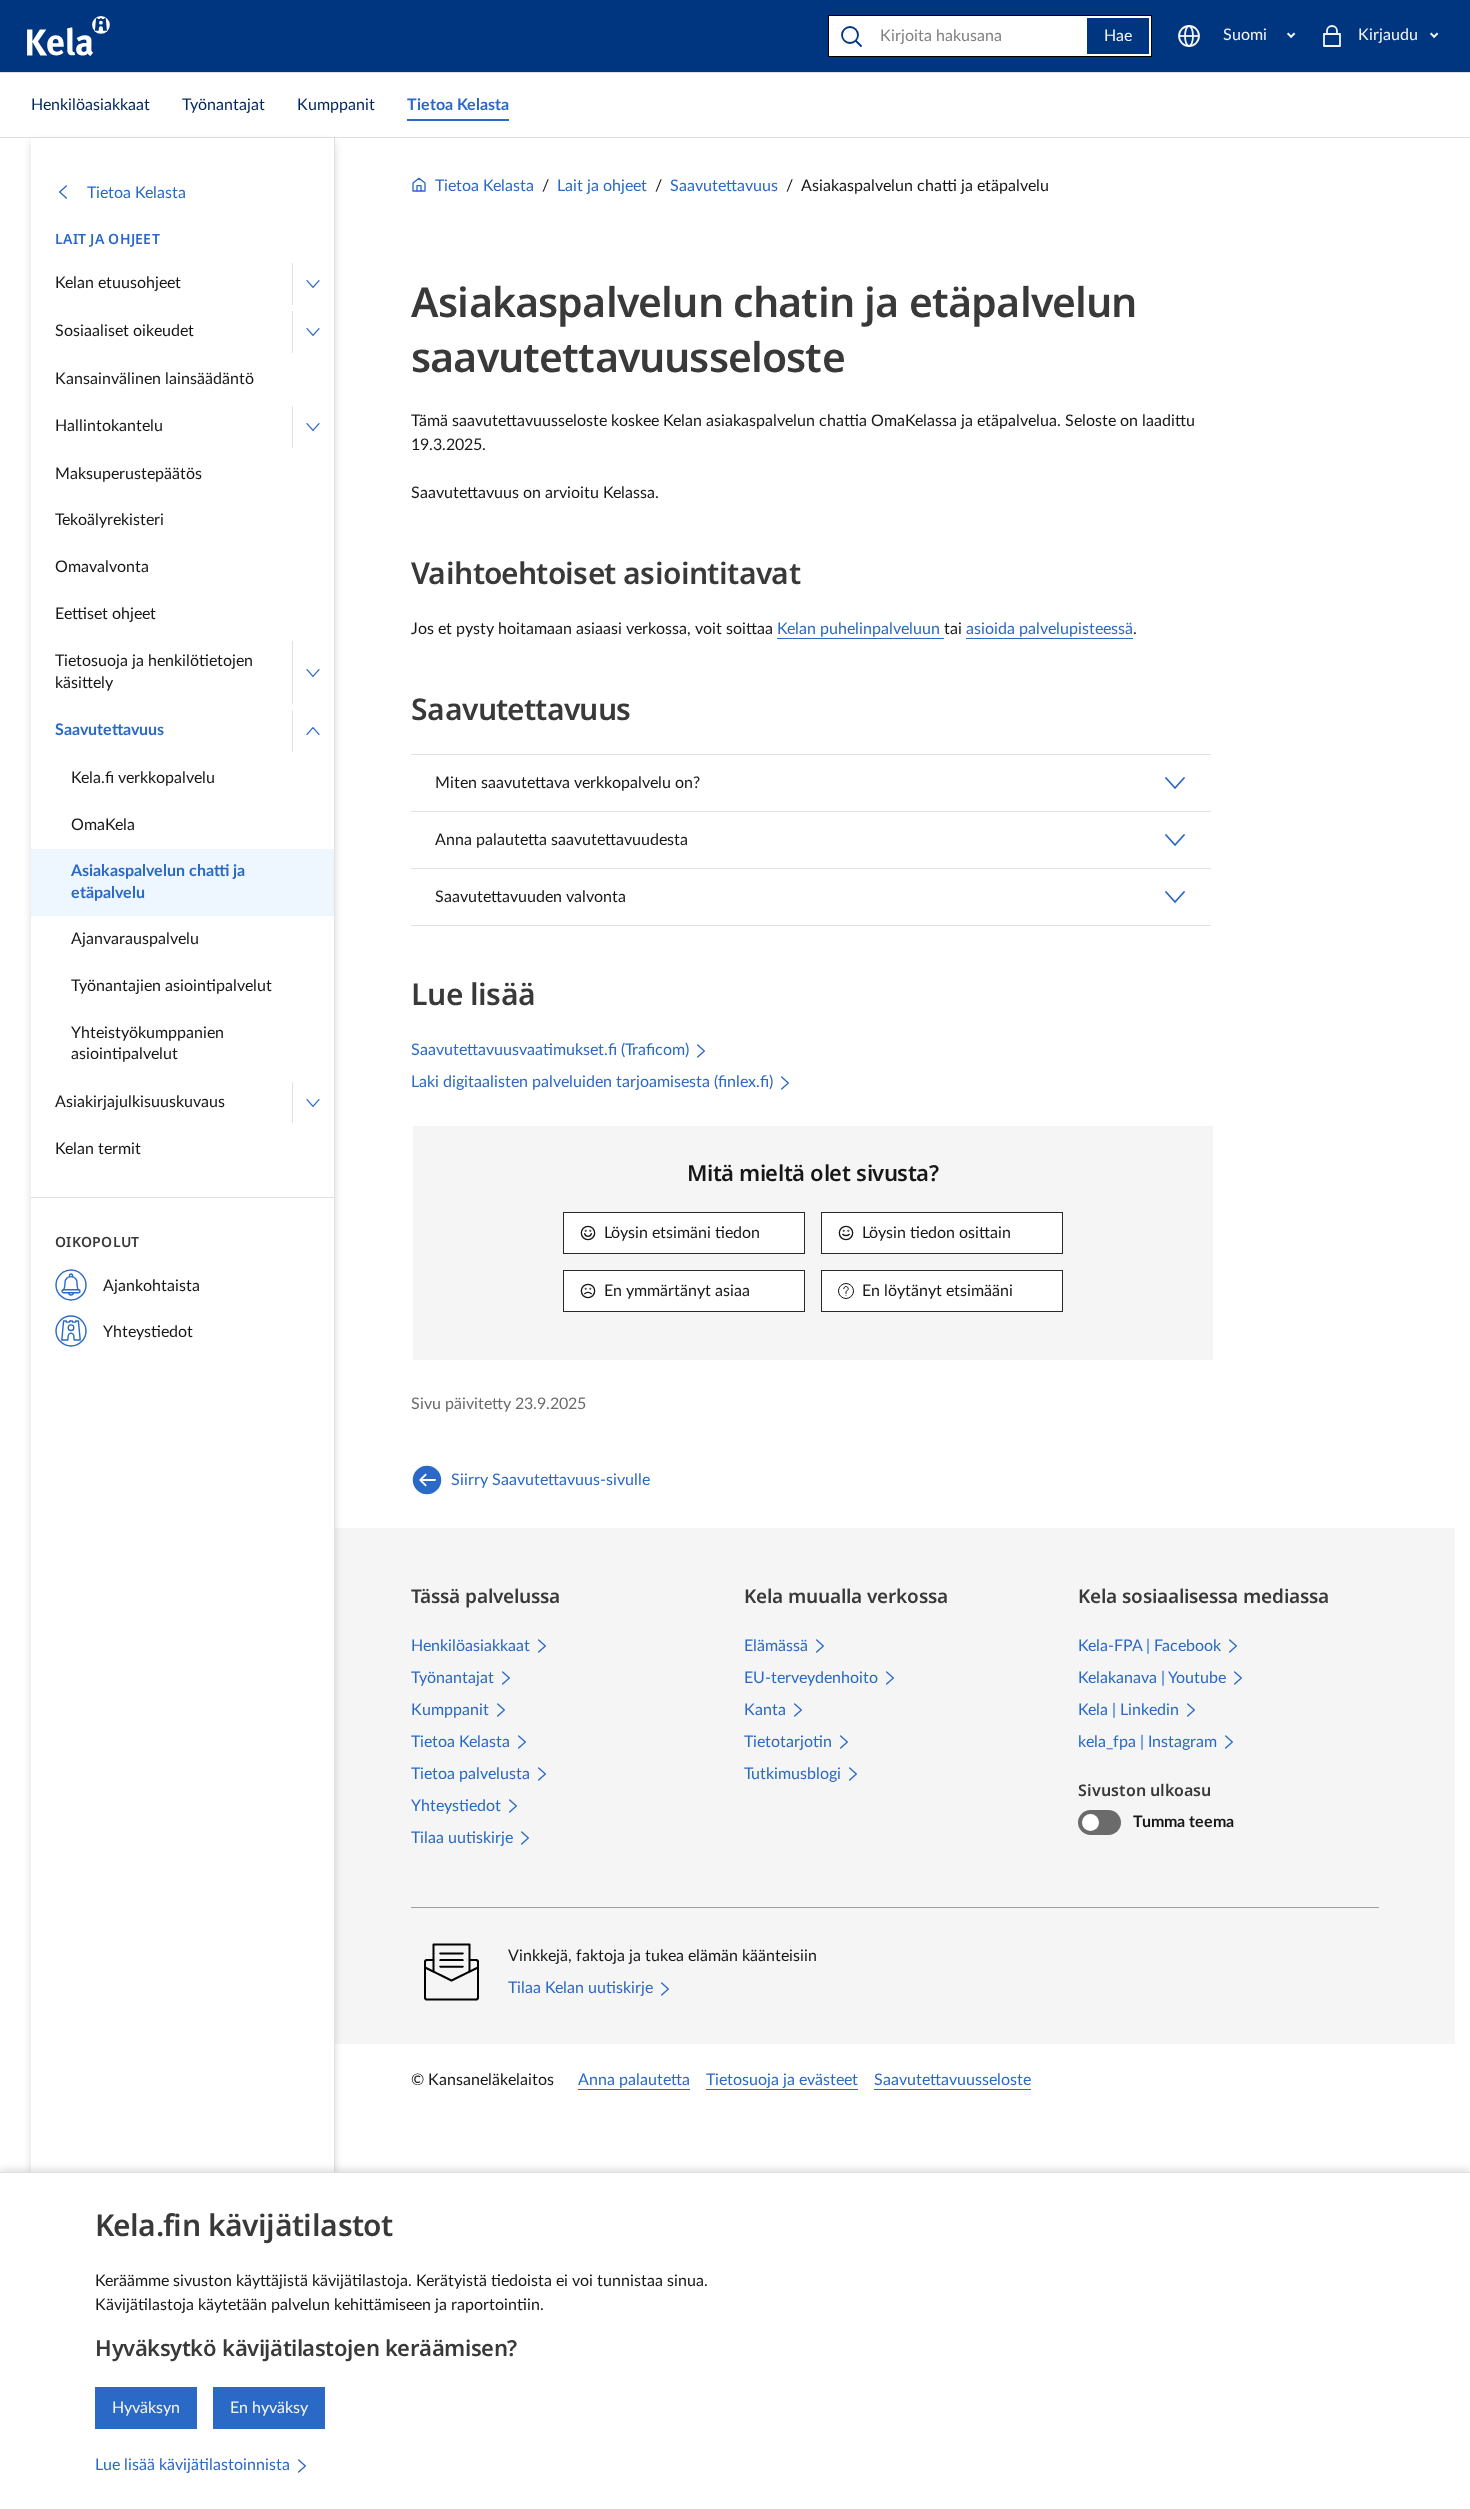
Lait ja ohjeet (107, 238)
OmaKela (103, 825)
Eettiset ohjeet (105, 614)
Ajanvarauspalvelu (135, 939)
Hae (1118, 36)
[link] (90, 105)
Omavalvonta (102, 567)
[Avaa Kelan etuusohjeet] (313, 284)
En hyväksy (269, 2408)
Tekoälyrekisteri (109, 520)
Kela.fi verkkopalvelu (143, 778)
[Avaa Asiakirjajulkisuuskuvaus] (313, 1103)
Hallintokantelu (109, 426)
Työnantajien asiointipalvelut (171, 986)
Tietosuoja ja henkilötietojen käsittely (154, 672)
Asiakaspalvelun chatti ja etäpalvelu (158, 882)
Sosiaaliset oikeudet (124, 331)
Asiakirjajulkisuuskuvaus (140, 1102)
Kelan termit (98, 1149)
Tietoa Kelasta (136, 193)
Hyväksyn (146, 2408)
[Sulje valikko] (313, 731)
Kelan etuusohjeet (118, 283)
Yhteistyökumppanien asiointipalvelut (147, 1044)
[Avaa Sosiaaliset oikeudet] (313, 332)
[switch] (1099, 1823)
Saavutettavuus (109, 730)
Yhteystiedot (148, 1332)
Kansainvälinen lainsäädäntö (154, 379)
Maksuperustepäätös (128, 474)
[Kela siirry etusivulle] (68, 36)
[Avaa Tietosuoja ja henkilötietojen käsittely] (313, 672)
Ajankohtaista (151, 1286)
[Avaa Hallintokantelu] (313, 427)
